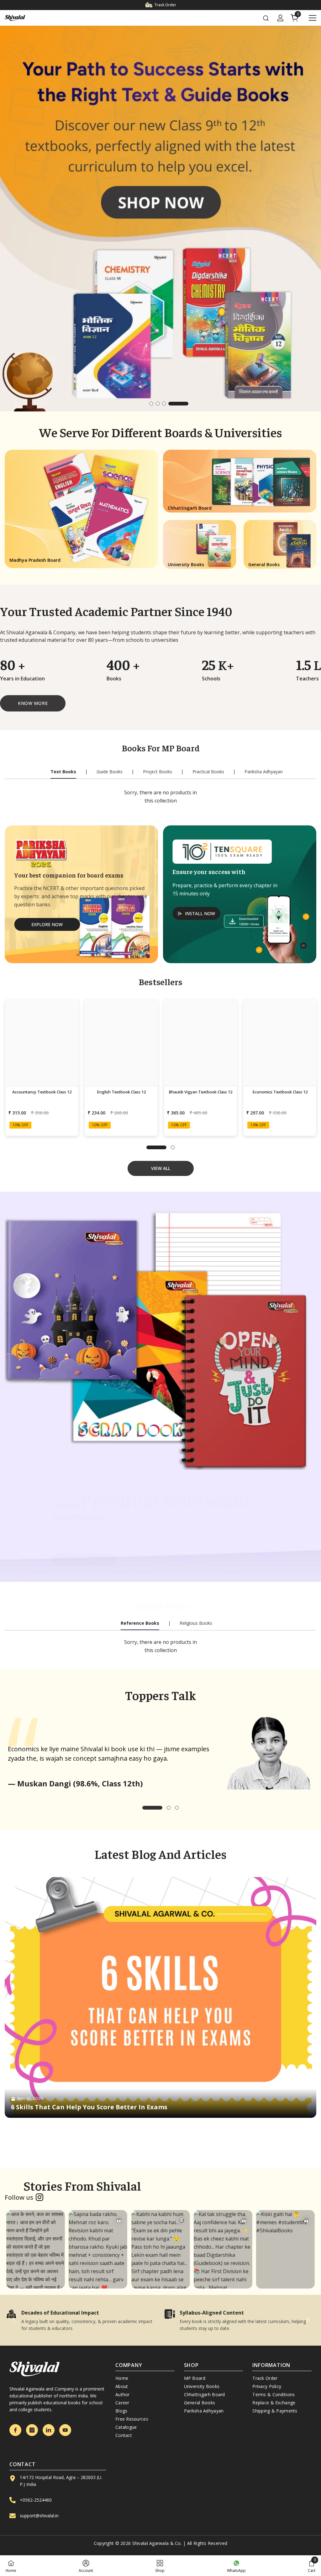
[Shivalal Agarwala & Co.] (160, 1337)
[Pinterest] (49, 2430)
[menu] (313, 18)
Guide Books (110, 772)
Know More (33, 703)
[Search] (266, 18)
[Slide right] (307, 2320)
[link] (81, 2320)
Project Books (158, 772)
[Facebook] (15, 2430)
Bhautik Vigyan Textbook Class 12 (200, 1092)
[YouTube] (65, 2430)
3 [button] (164, 404)
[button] (9, 219)
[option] (160, 219)
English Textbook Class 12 (121, 1092)
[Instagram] (32, 2430)
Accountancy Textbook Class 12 (42, 1092)
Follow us (19, 2197)
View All (161, 1168)
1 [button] (160, 404)
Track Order (165, 5)
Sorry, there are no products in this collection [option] (160, 797)
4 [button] (170, 404)
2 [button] (158, 404)
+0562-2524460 (36, 2500)
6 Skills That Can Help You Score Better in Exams (89, 2107)
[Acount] (280, 18)
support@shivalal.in (39, 2516)
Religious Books (196, 1623)
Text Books (63, 772)
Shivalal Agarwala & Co (157, 2543)
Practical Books (208, 772)
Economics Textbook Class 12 (280, 1092)
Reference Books (140, 1623)
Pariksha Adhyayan (264, 772)
